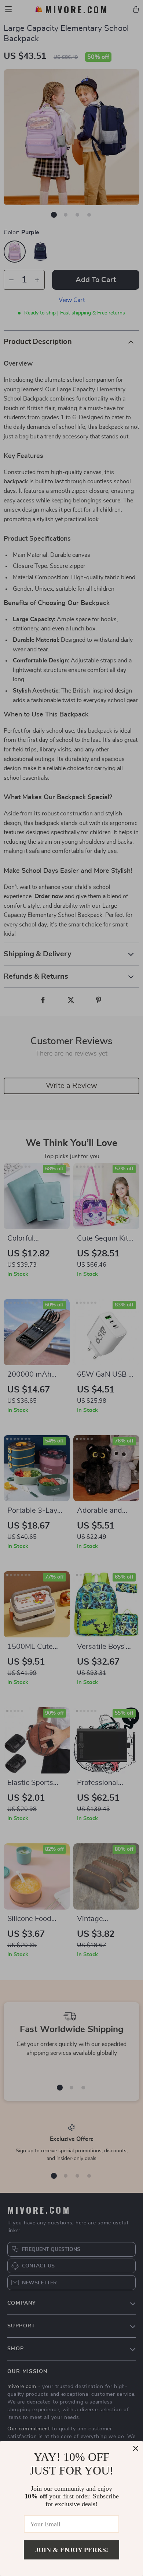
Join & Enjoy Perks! (72, 2550)
